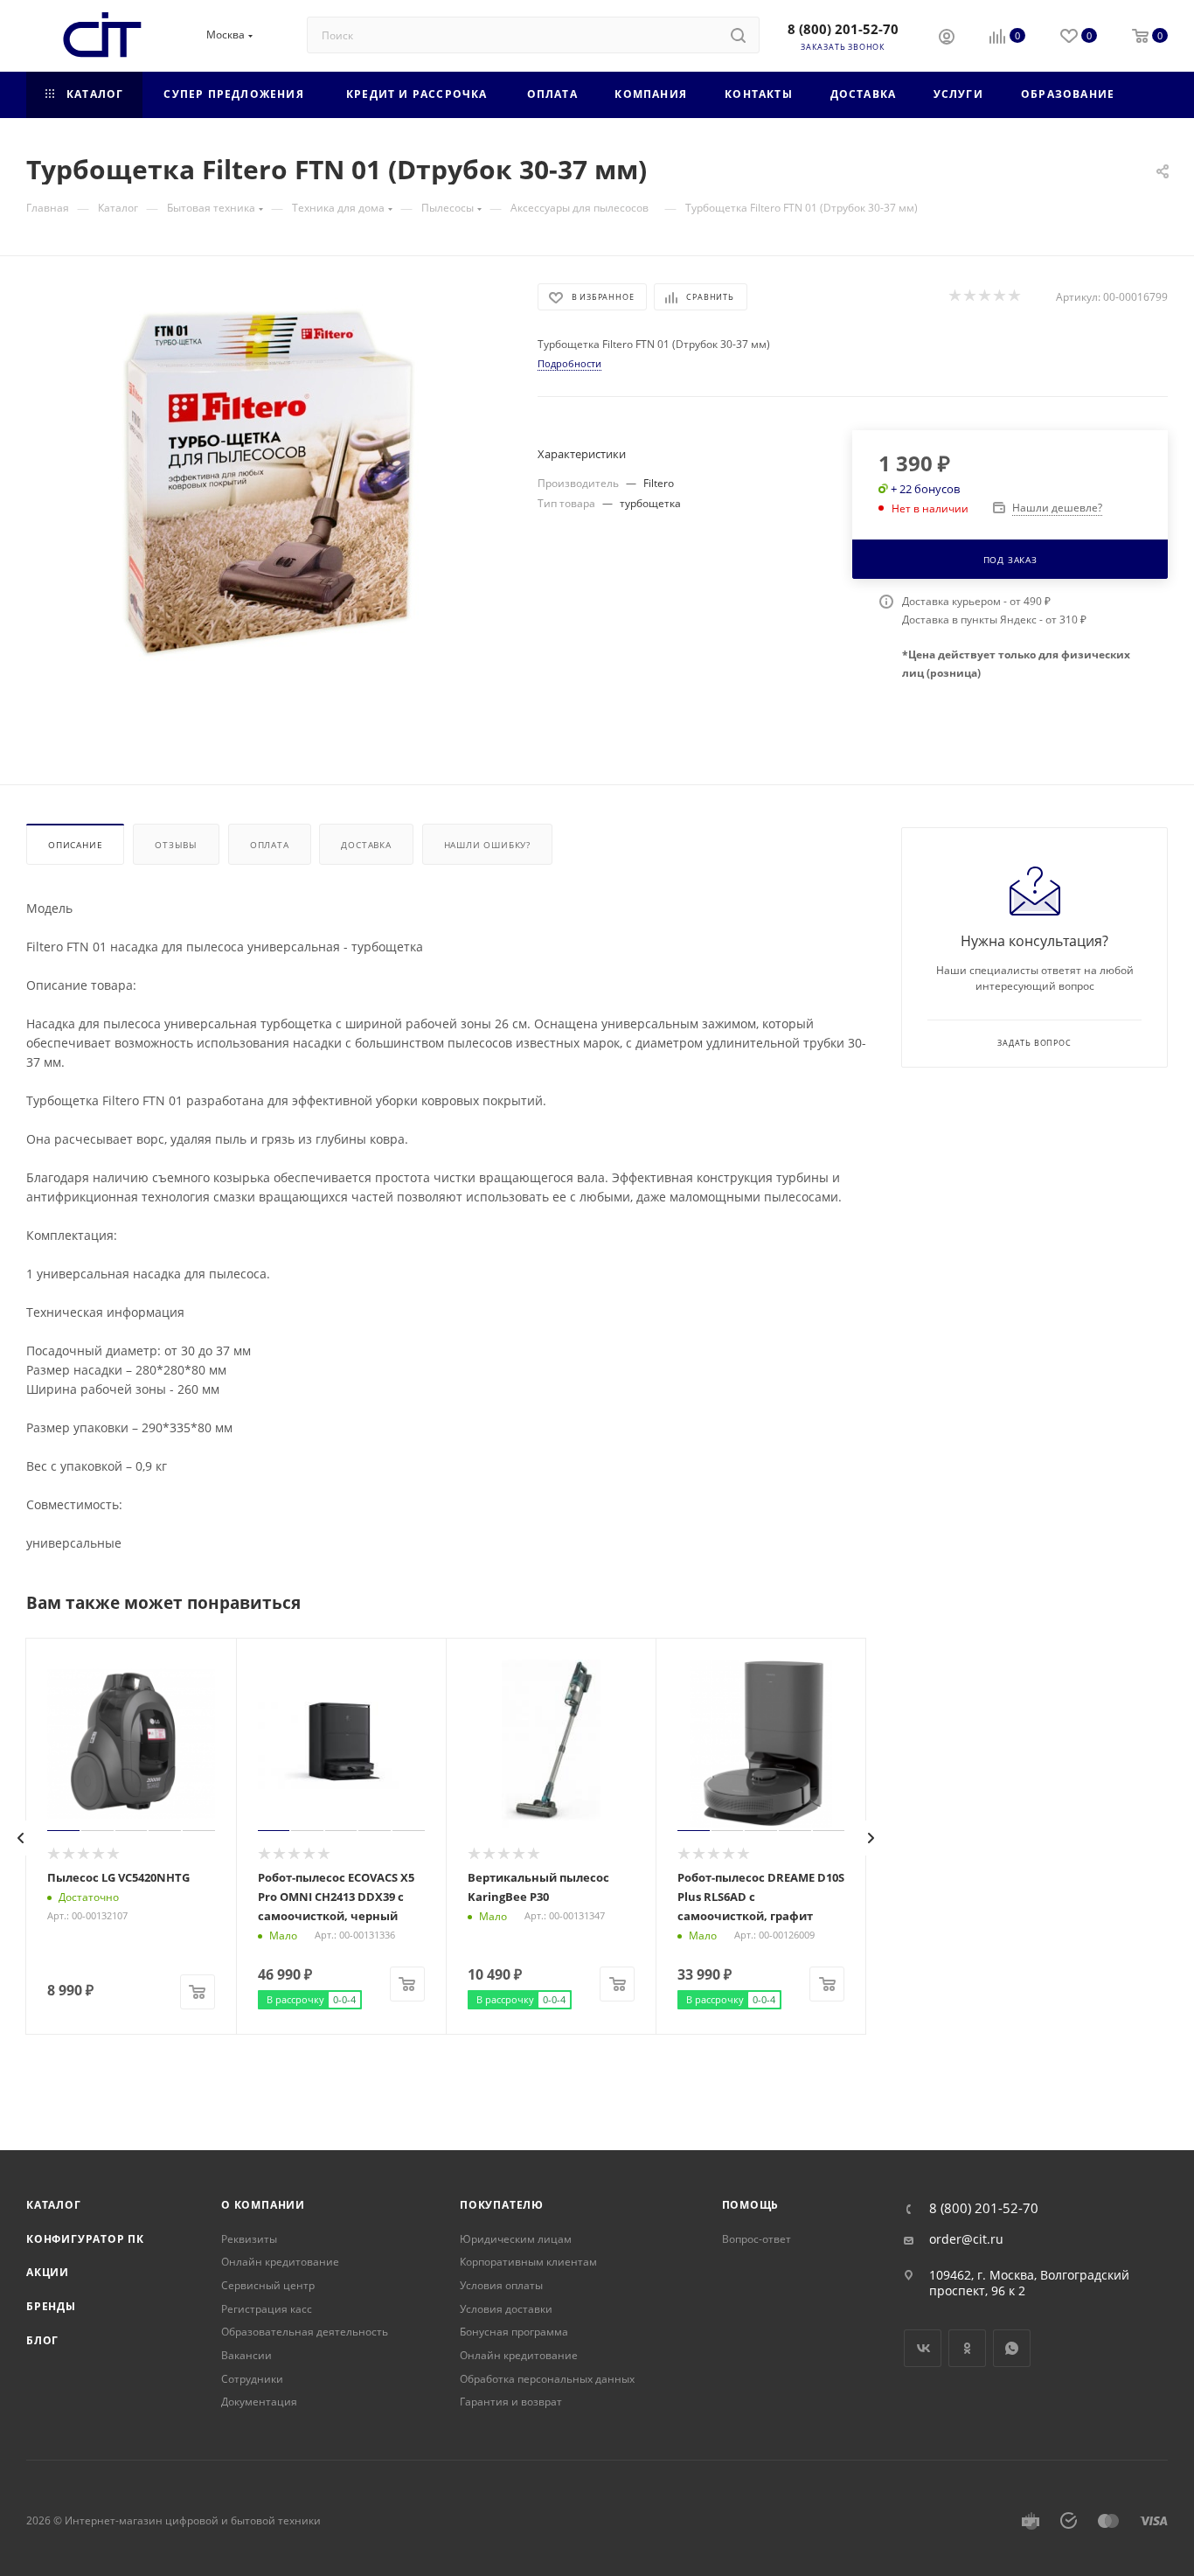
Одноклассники (967, 2348)
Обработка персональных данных (547, 2379)
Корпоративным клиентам (528, 2262)
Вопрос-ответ (757, 2239)
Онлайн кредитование (280, 2262)
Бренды (51, 2306)
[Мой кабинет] (947, 38)
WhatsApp (1012, 2348)
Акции (48, 2272)
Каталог (54, 2205)
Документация (259, 2402)
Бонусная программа (514, 2332)
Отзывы (176, 845)
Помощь (751, 2205)
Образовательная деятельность (305, 2332)
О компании (263, 2205)
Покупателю (502, 2205)
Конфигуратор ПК (85, 2239)
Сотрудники (252, 2379)
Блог (42, 2340)
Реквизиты (249, 2239)
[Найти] (738, 35)
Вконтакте (923, 2348)
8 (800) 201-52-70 (843, 29)
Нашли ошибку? (487, 845)
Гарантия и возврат (511, 2402)
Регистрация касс (267, 2309)
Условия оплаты (501, 2285)
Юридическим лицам (516, 2239)
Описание (75, 845)
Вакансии (246, 2355)
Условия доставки (506, 2309)
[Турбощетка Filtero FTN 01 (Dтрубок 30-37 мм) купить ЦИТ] (266, 480)
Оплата (270, 845)
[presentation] (21, 1838)
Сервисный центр (268, 2285)
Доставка (366, 845)
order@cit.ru (966, 2239)
